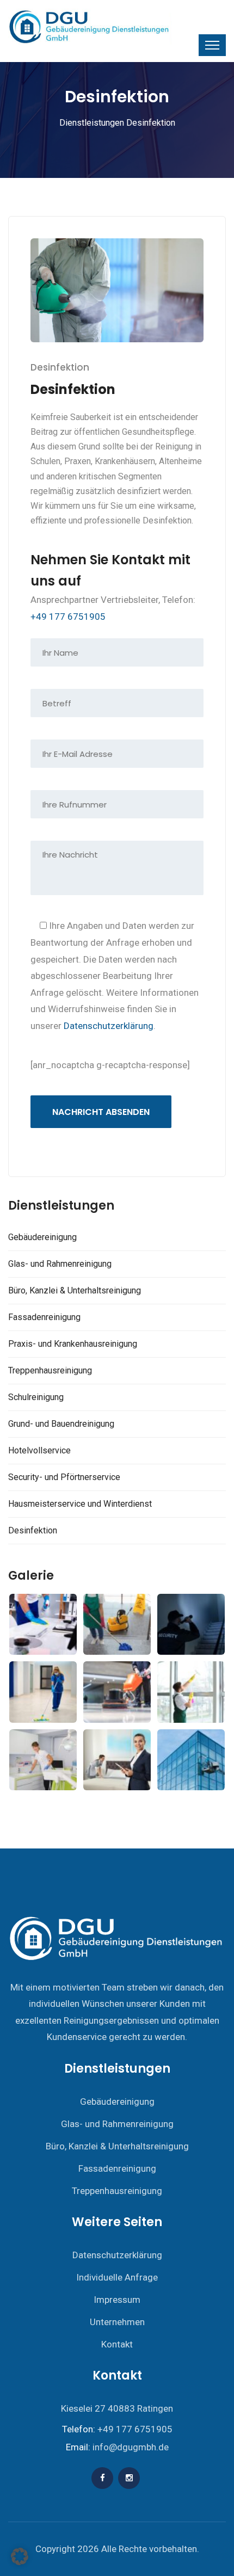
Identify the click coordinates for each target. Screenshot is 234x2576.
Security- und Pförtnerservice (64, 1477)
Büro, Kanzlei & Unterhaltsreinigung (75, 1290)
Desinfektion (33, 1530)
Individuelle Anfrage (117, 2277)
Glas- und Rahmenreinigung (60, 1264)
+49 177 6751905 (68, 617)
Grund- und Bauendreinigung (61, 1424)
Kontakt (117, 2344)
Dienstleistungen (92, 123)
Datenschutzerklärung (109, 1026)
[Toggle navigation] (212, 45)
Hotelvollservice (39, 1450)
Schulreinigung (36, 1397)
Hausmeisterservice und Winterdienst (80, 1504)
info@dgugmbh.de (131, 2447)
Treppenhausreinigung (50, 1370)
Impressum (117, 2300)
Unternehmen (117, 2322)
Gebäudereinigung (42, 1237)
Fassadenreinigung (44, 1317)
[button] (20, 2556)
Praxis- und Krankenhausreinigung (73, 1344)
